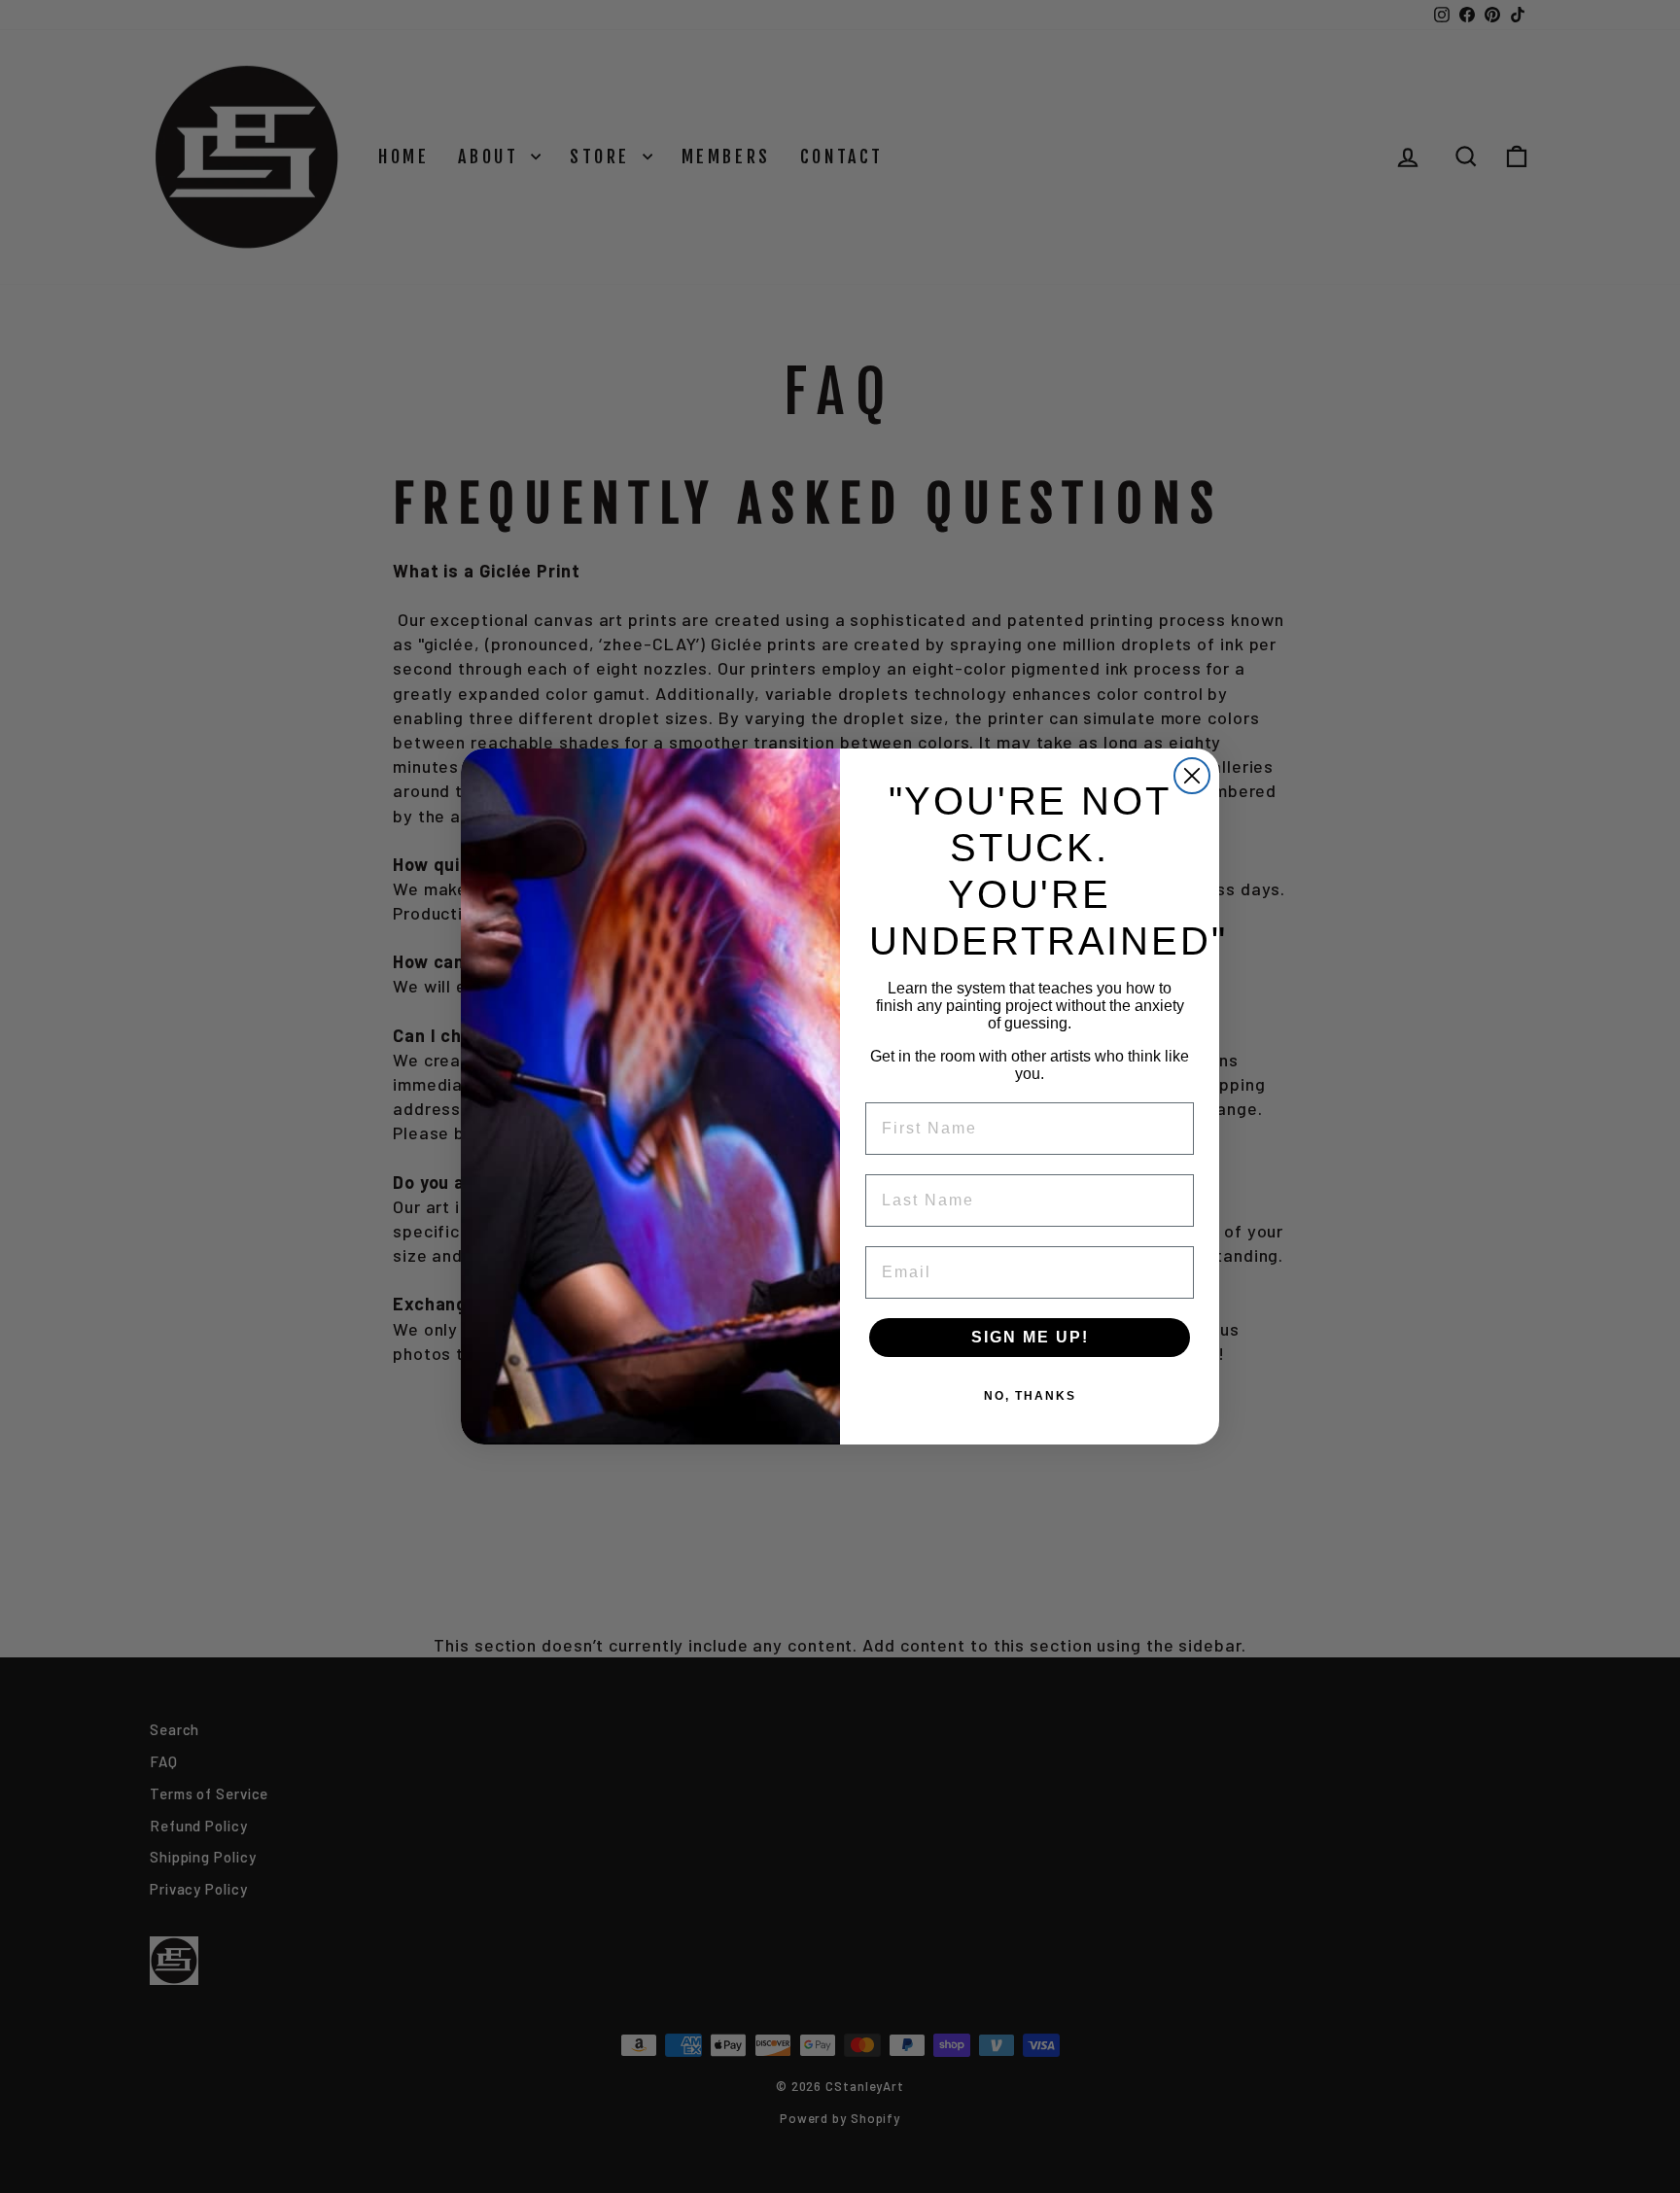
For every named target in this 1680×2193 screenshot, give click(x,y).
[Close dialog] (1192, 776)
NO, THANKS (1030, 1396)
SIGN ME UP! (1030, 1337)
